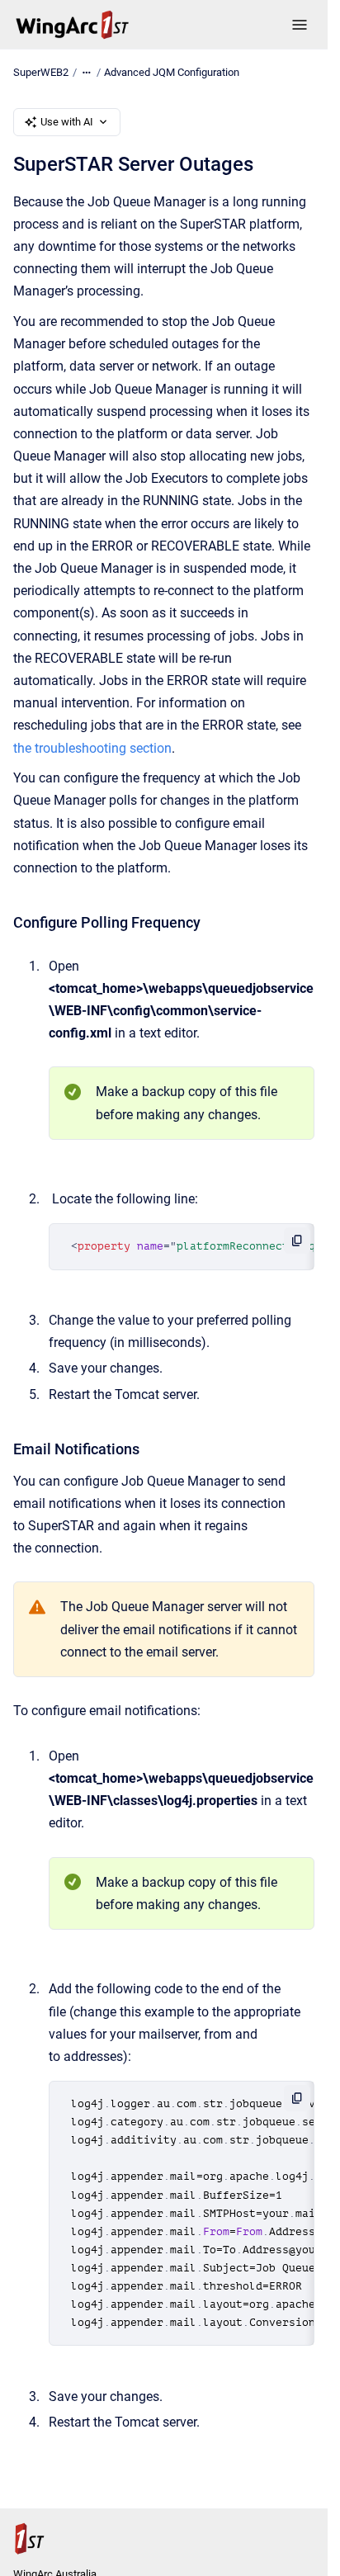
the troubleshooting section (92, 748)
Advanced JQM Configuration (172, 72)
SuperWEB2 (41, 72)
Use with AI (67, 122)
